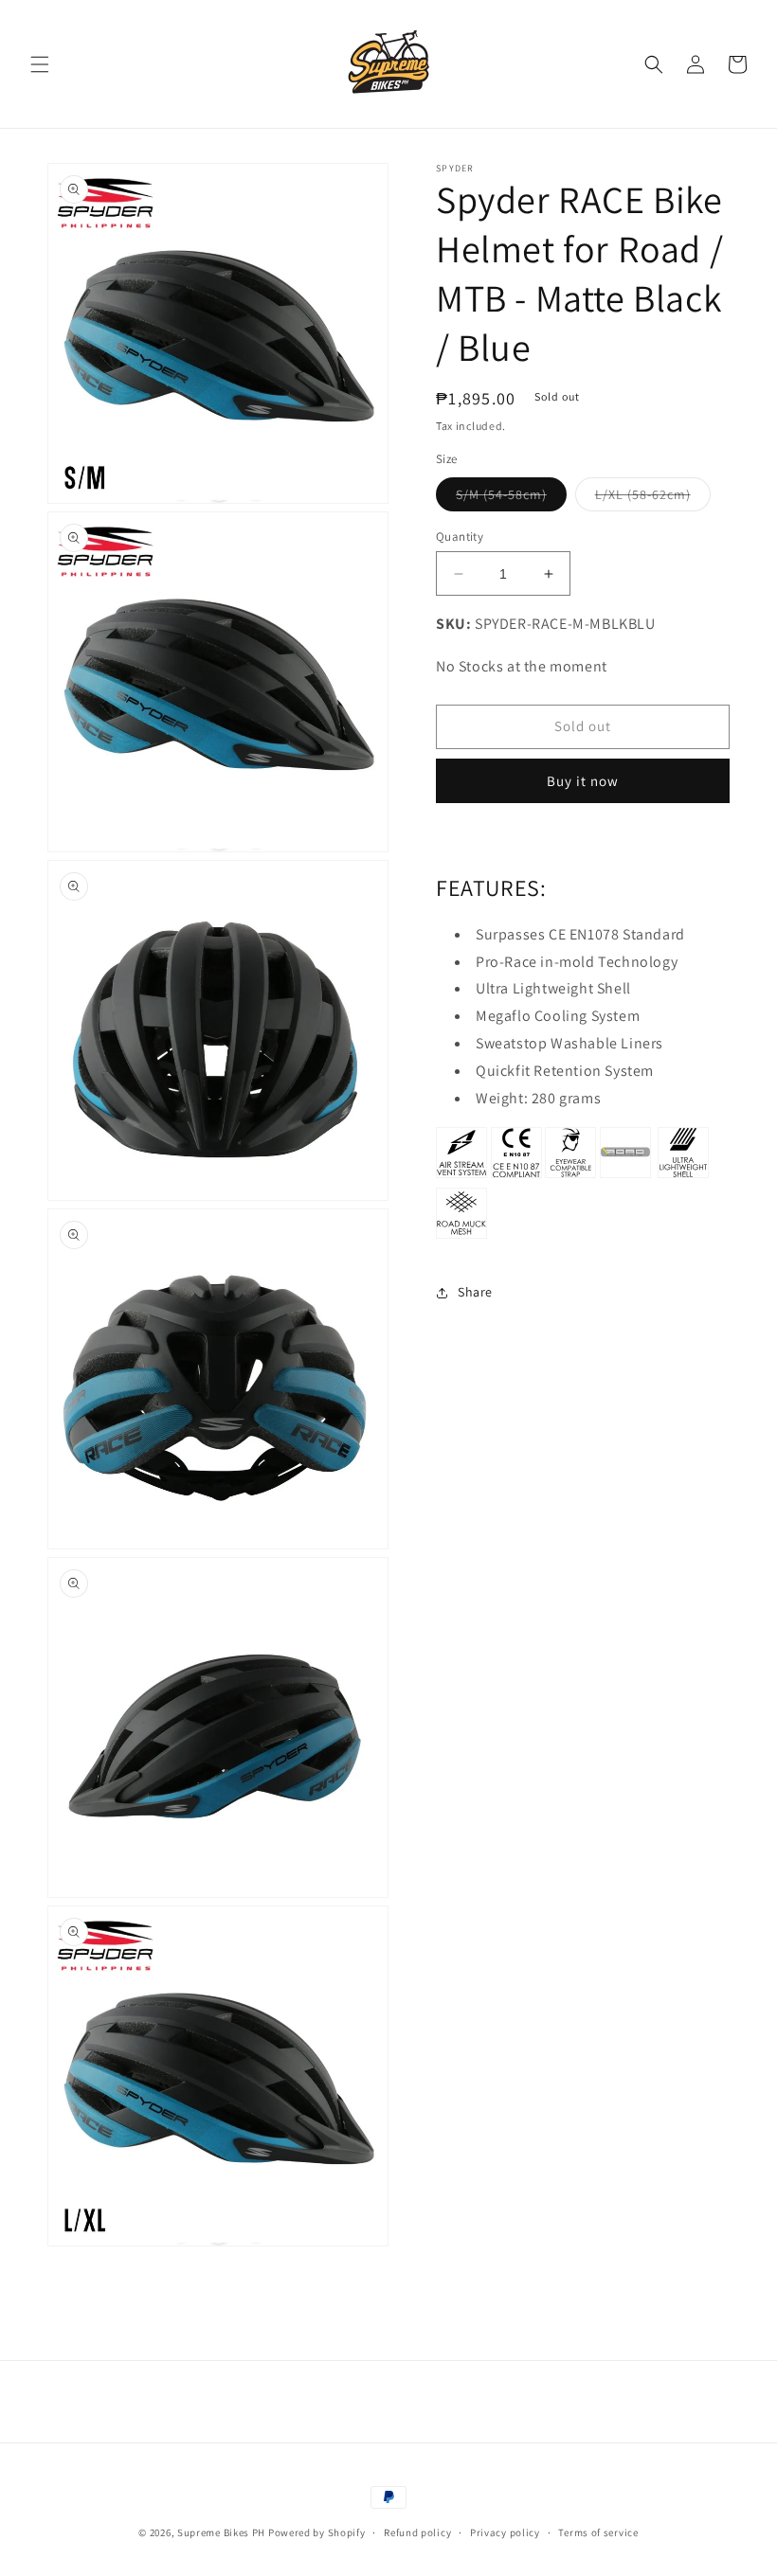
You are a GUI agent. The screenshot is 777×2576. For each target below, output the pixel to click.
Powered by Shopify (317, 2532)
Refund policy (417, 2532)
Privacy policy (505, 2532)
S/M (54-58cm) (511, 498)
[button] (40, 64)
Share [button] (475, 1292)
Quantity (460, 537)
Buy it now (583, 781)
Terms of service (598, 2532)
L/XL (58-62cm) (653, 498)
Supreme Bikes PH (221, 2532)
